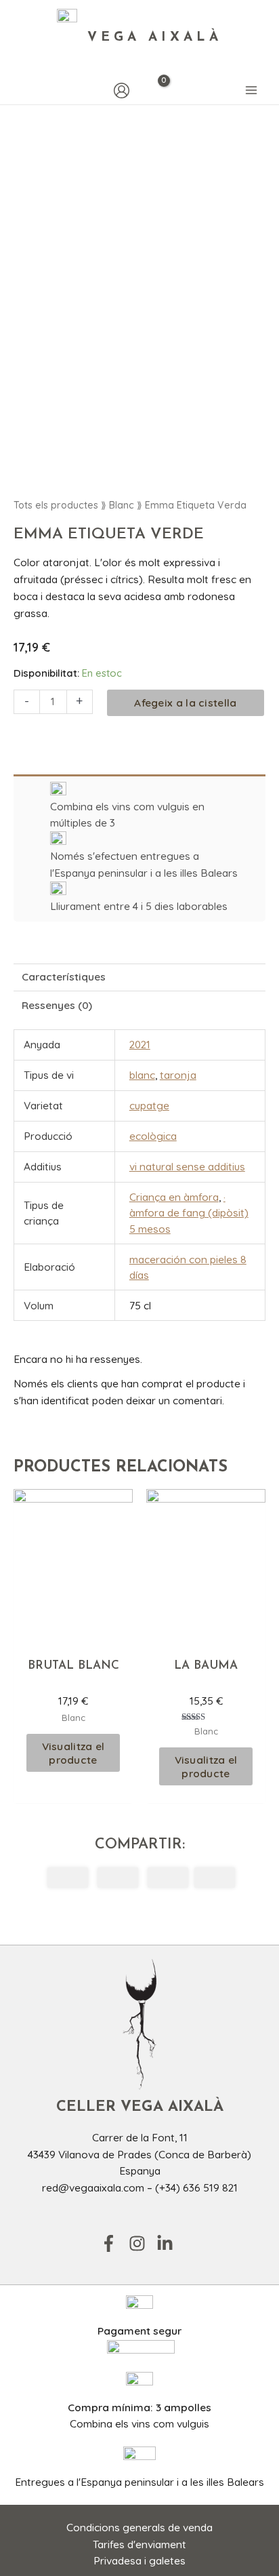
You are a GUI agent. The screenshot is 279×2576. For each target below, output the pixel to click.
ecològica (153, 1136)
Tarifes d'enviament (139, 2544)
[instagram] (142, 2243)
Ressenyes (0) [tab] (57, 1005)
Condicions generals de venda (139, 2527)
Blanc (122, 505)
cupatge (149, 1105)
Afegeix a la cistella (185, 702)
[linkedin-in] (168, 2243)
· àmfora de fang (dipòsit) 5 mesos (189, 1213)
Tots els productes (56, 505)
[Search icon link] (20, 91)
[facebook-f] (113, 2243)
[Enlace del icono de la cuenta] (122, 91)
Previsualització (73, 1635)
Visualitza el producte (73, 1753)
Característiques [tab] (64, 976)
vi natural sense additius (187, 1166)
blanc (142, 1075)
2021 (140, 1044)
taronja (178, 1075)
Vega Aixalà (155, 38)
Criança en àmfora (174, 1197)
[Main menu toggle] (251, 91)
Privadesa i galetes (139, 2560)
